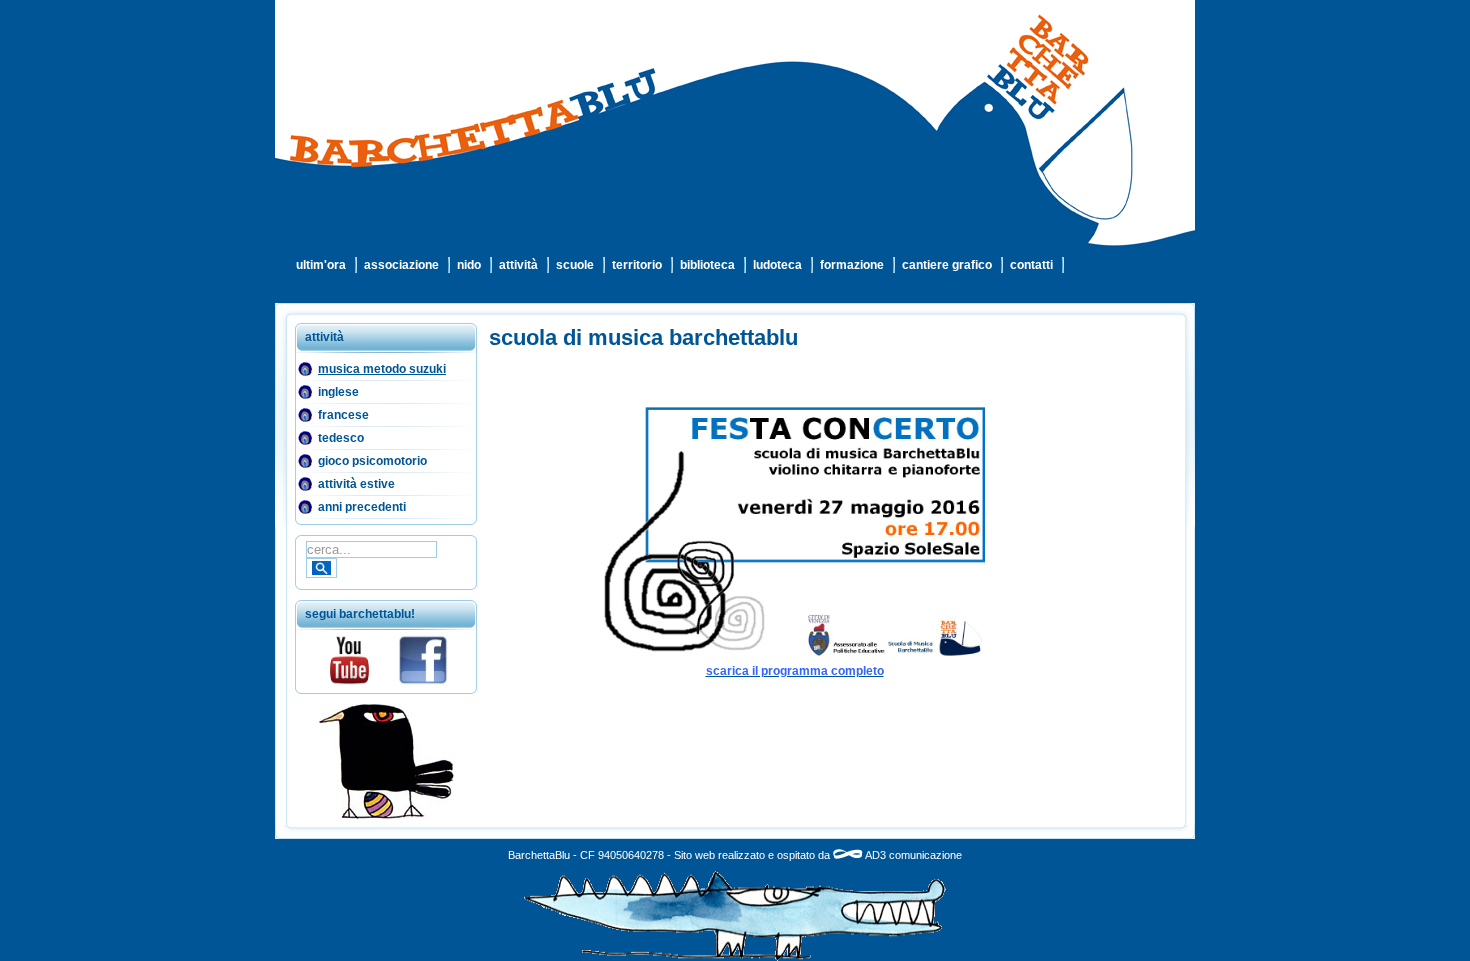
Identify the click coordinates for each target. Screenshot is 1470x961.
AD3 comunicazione (912, 855)
